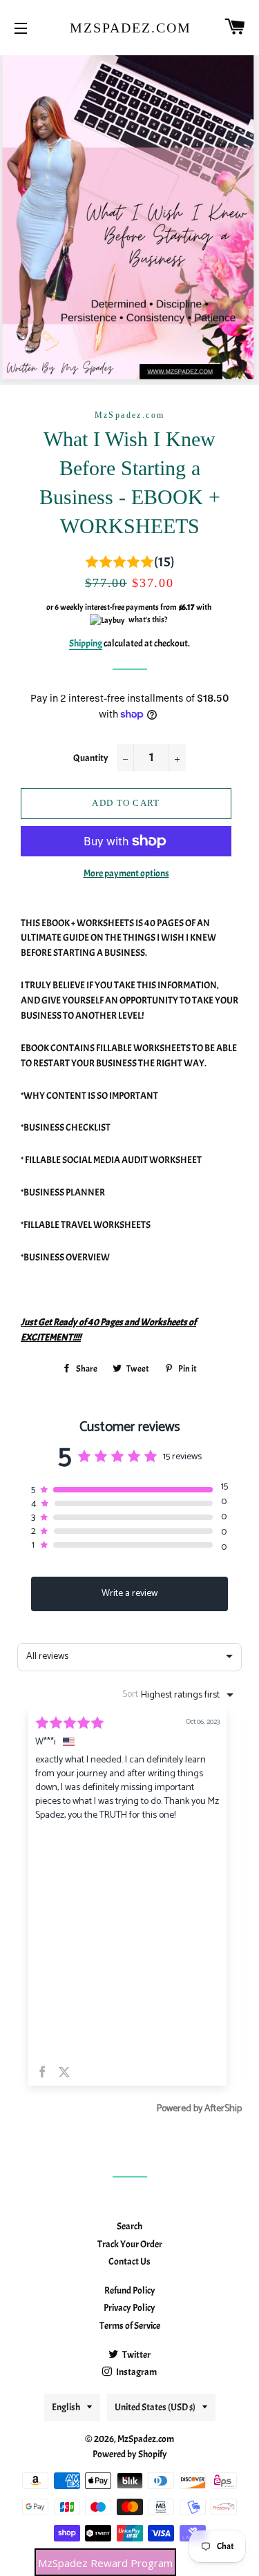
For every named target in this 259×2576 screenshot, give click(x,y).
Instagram (136, 2372)
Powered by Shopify (130, 2454)
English (66, 2407)
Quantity (91, 758)
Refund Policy (130, 2290)
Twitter (136, 2355)
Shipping (86, 643)
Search (129, 2226)
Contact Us (129, 2261)
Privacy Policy (129, 2308)
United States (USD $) (155, 2407)
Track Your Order (130, 2244)
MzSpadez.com (129, 28)
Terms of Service (130, 2326)
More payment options (126, 873)
